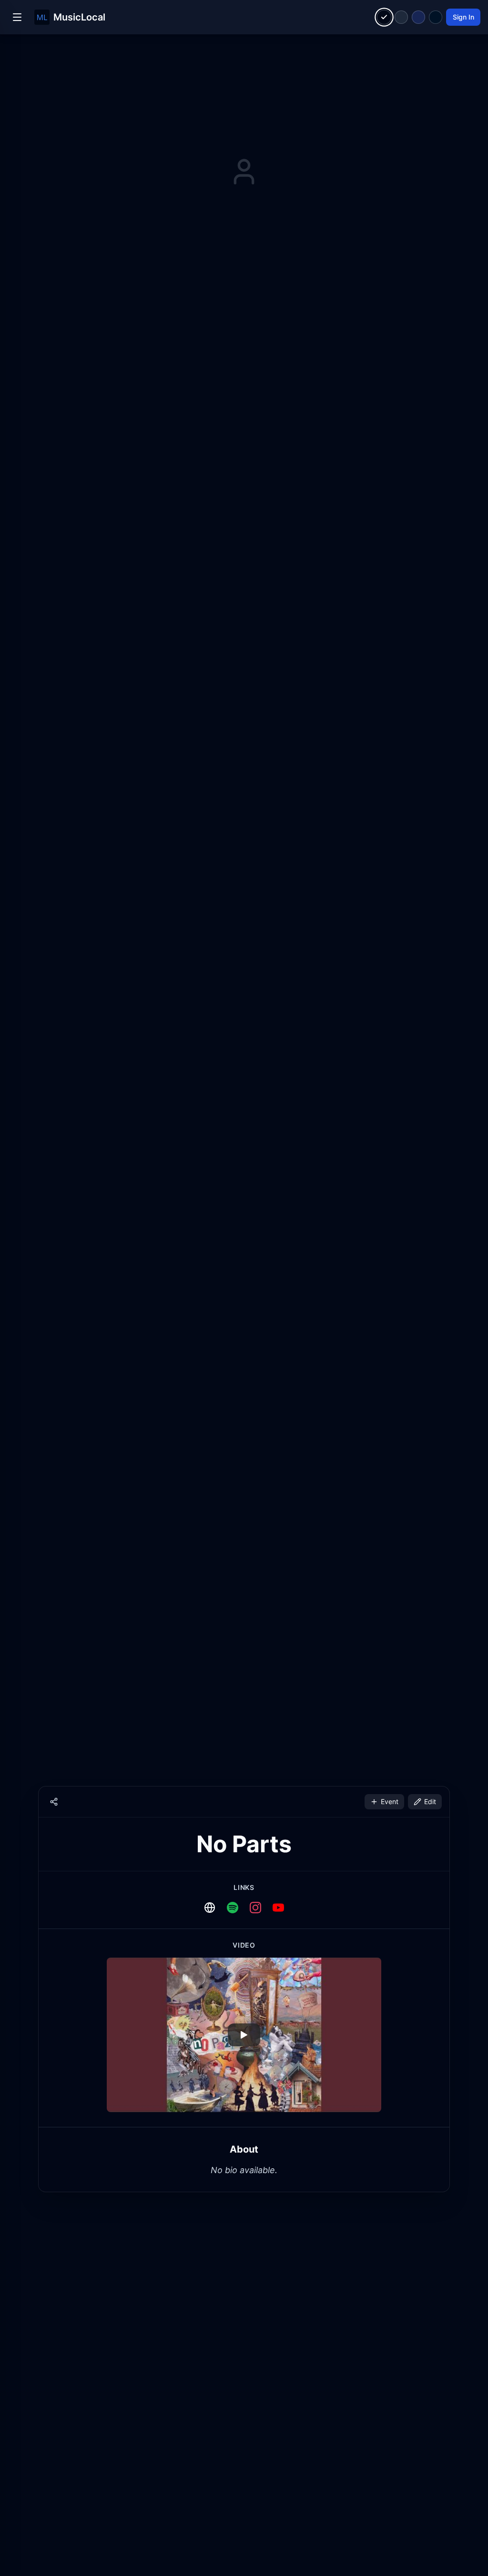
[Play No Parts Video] (244, 2035)
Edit (430, 1801)
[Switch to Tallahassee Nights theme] (418, 17)
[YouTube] (278, 1908)
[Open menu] (17, 17)
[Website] (210, 1908)
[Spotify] (233, 1908)
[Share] (54, 1802)
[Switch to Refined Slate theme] (401, 17)
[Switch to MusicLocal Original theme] (384, 17)
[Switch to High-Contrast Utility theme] (436, 17)
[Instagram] (255, 1908)
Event (390, 1801)
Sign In (463, 17)
